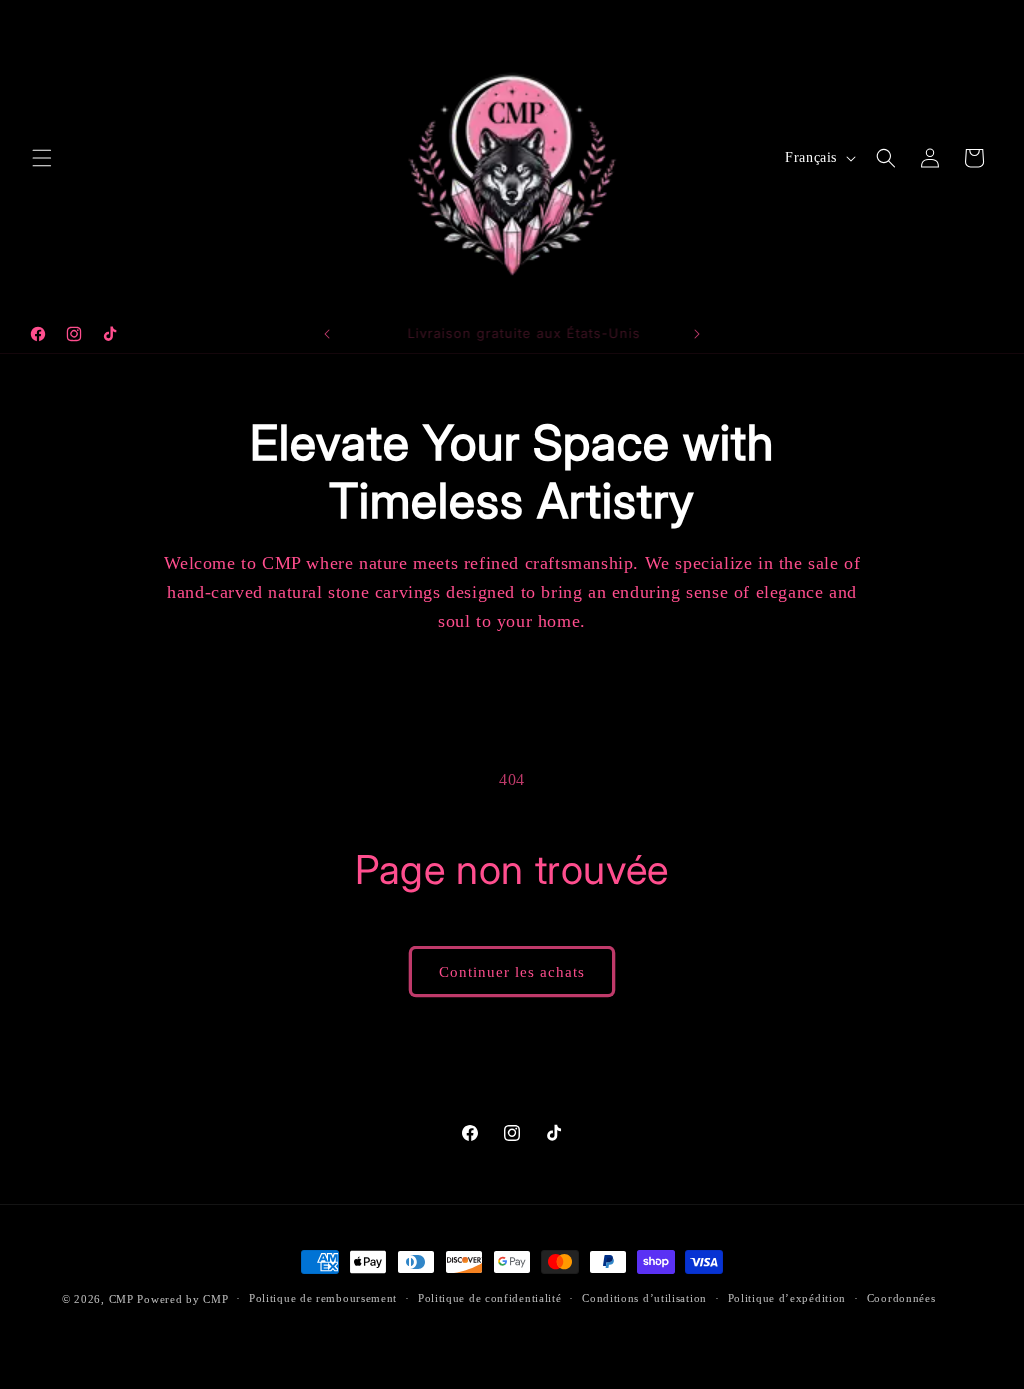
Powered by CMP (182, 1299)
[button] (42, 158)
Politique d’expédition (787, 1298)
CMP (121, 1299)
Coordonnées (901, 1298)
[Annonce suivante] (697, 334)
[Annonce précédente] (327, 334)
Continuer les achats (512, 972)
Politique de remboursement (323, 1298)
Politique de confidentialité (490, 1298)
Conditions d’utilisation (644, 1298)
